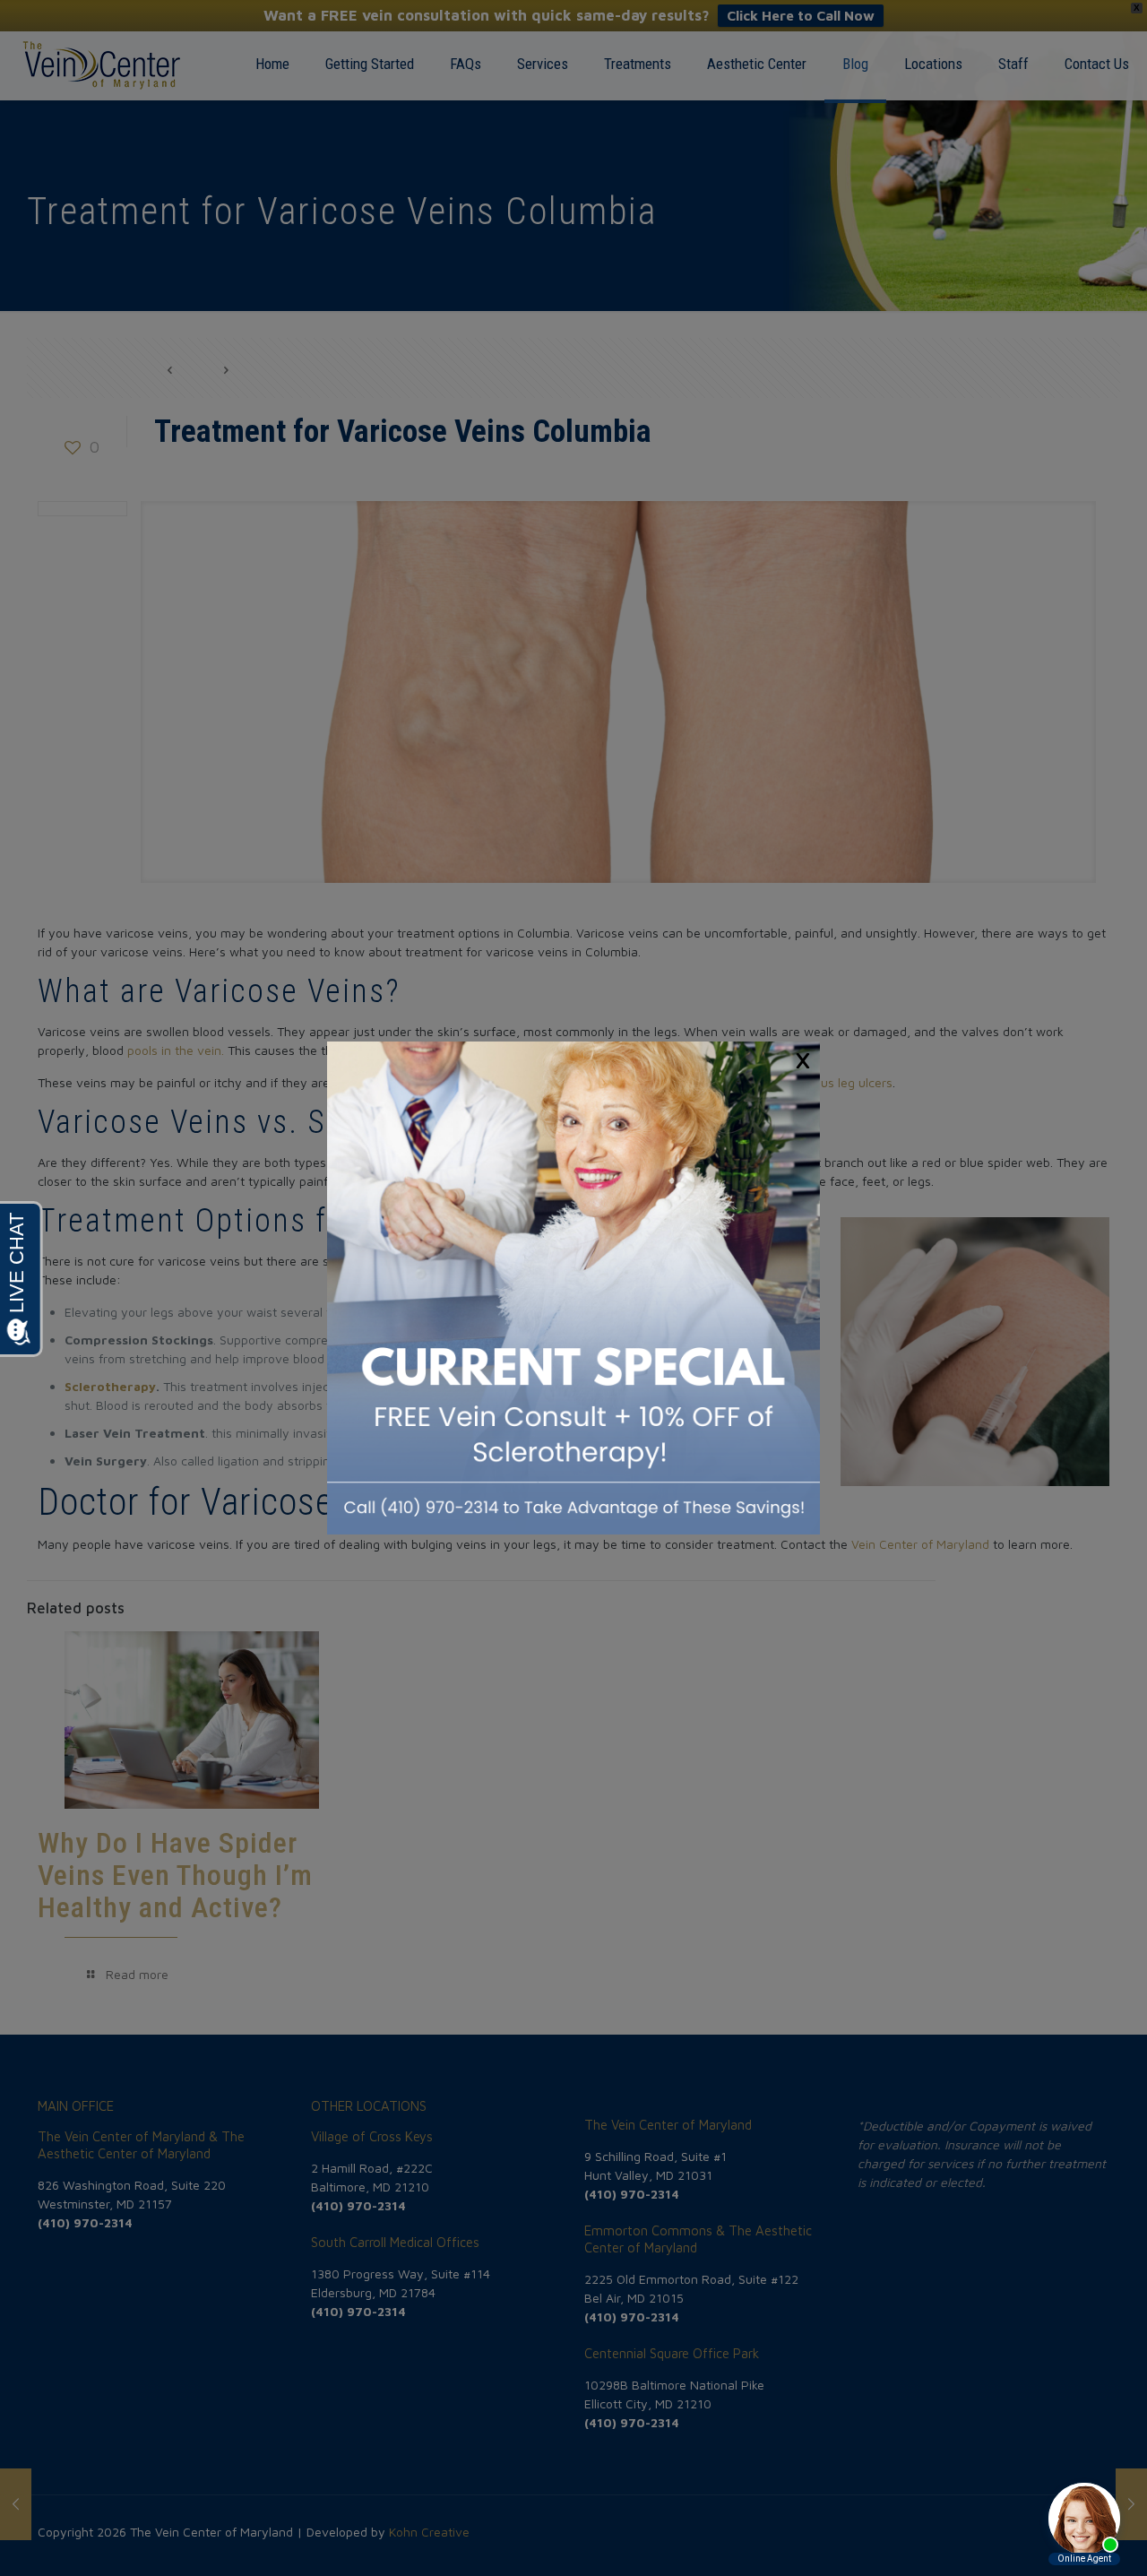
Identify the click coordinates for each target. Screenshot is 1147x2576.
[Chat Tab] (573, 1288)
